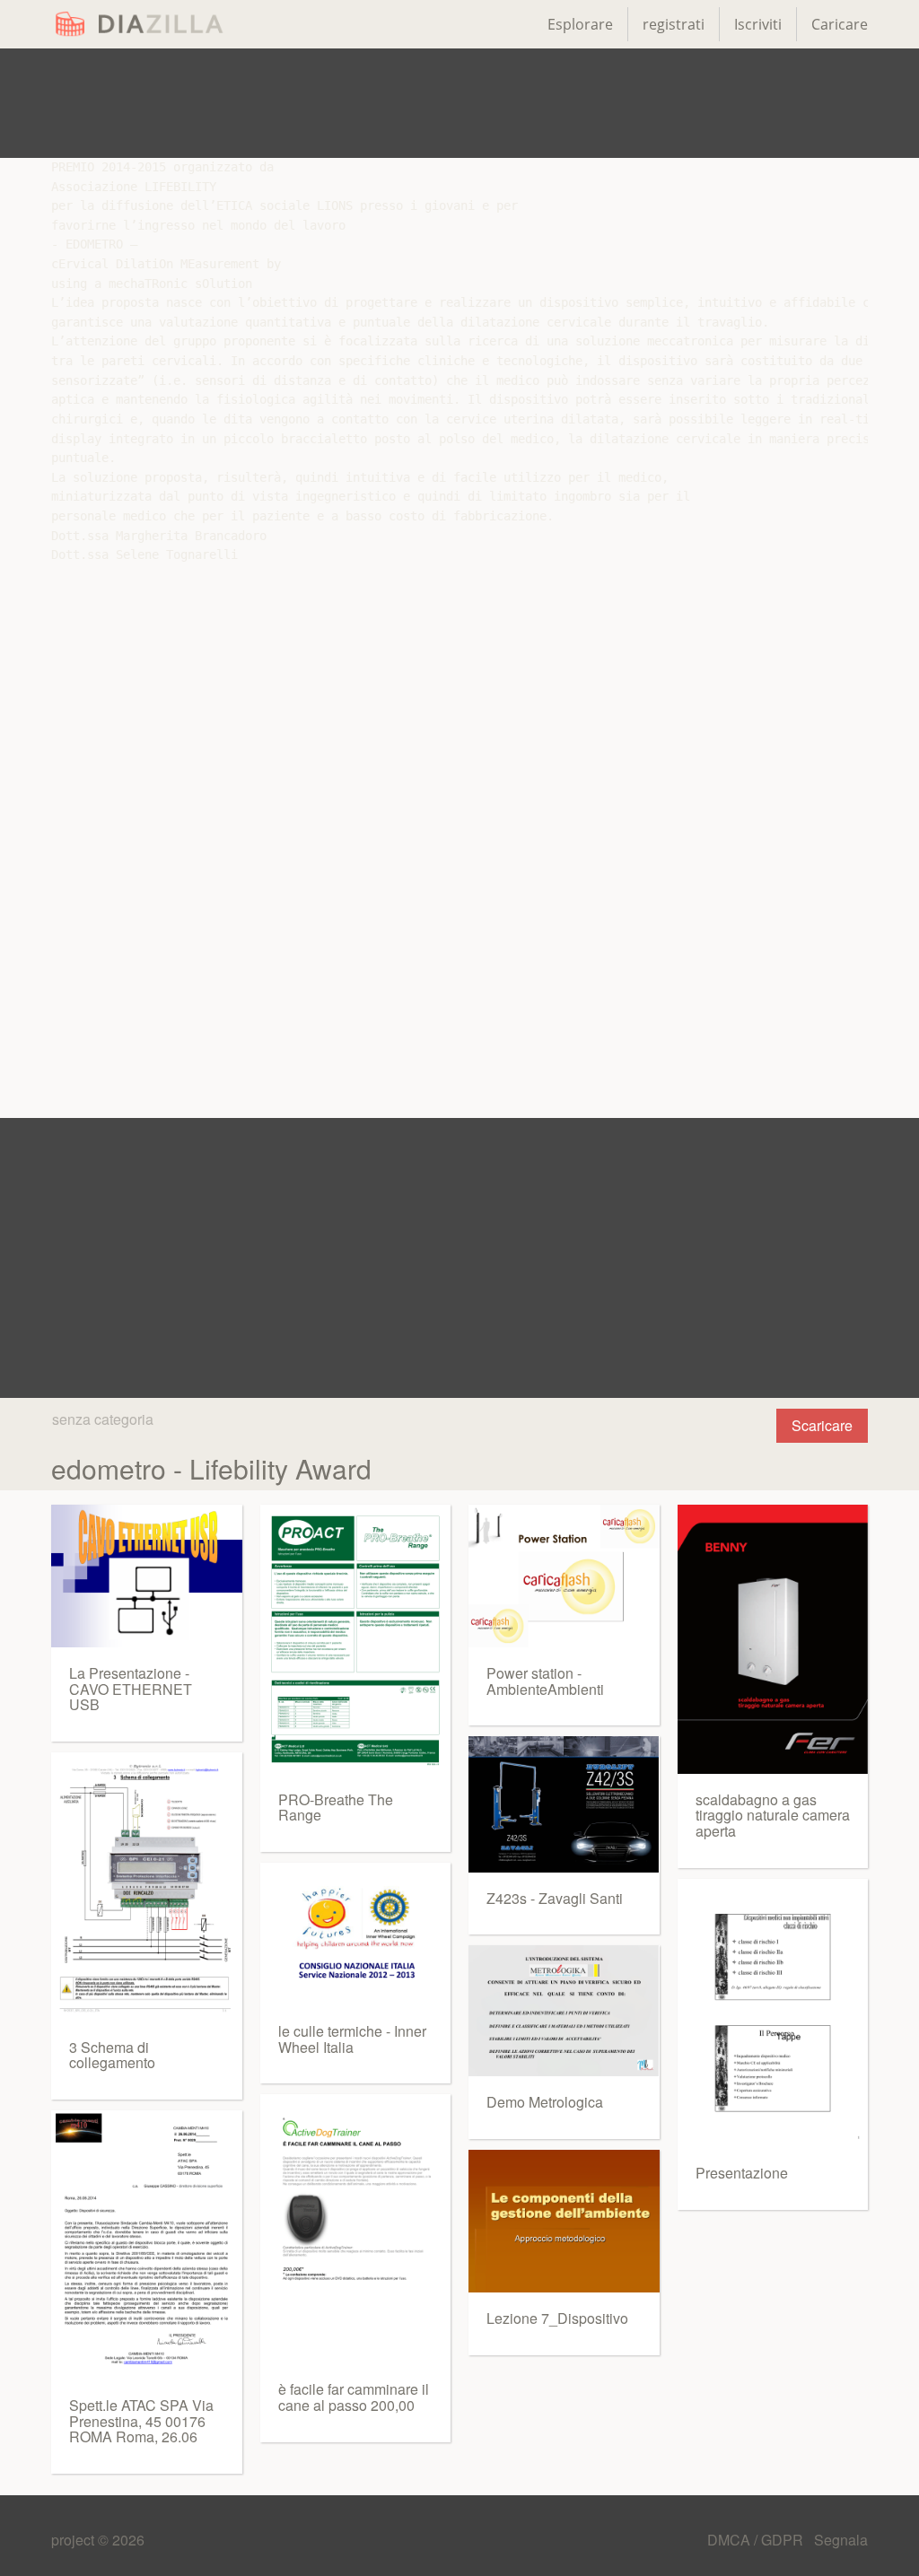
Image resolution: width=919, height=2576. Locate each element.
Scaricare (822, 1425)
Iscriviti (758, 24)
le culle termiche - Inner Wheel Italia (352, 2039)
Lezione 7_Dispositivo (557, 2318)
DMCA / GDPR (757, 2540)
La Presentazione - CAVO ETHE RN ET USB (131, 1689)
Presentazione (742, 2173)
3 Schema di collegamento (112, 2055)
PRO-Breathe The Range (336, 1808)
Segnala (841, 2540)
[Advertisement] (459, 103)
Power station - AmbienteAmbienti (545, 1681)
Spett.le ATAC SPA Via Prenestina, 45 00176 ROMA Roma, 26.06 (141, 2421)
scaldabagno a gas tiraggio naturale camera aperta (773, 1815)
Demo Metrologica (545, 2102)
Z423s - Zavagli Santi (555, 1898)
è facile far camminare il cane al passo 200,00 (354, 2397)
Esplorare (580, 24)
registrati (674, 24)
